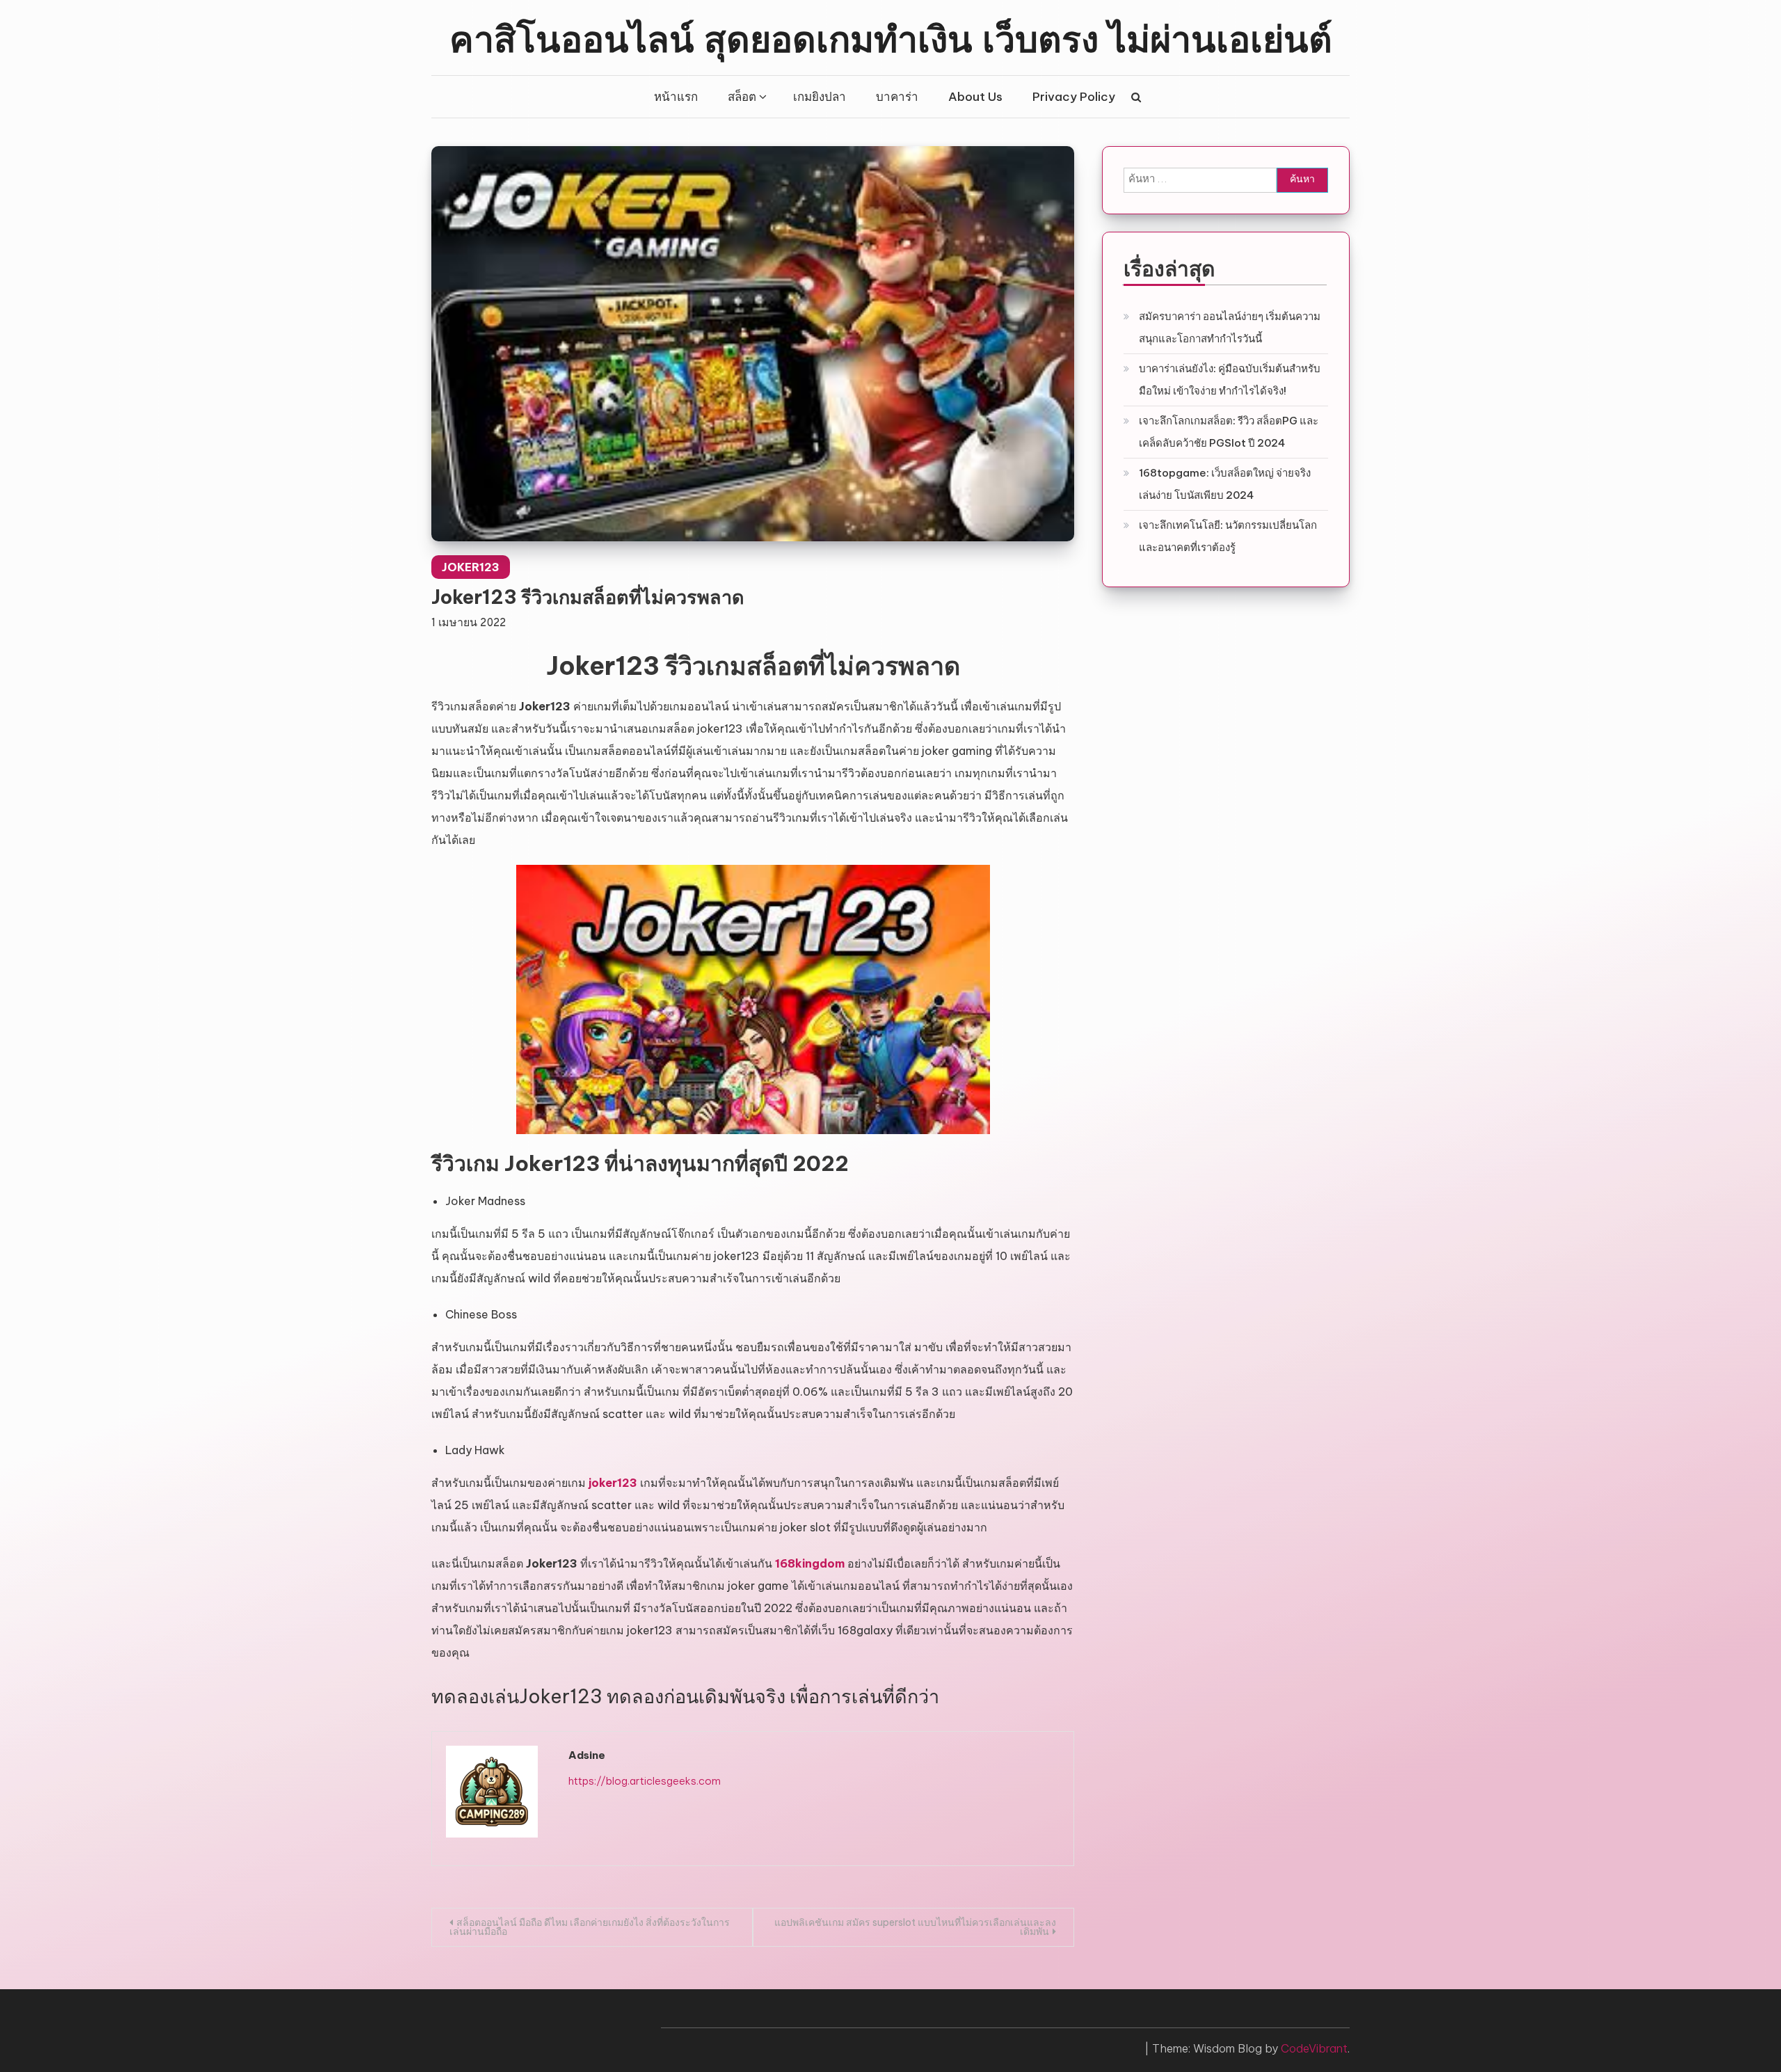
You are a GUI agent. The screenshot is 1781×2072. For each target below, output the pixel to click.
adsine (587, 1755)
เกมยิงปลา (820, 97)
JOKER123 (471, 567)
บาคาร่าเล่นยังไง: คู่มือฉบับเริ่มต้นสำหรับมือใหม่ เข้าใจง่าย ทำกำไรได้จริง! (1230, 380)
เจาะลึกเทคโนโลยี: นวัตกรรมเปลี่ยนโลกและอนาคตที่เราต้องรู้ (1228, 536)
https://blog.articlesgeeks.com (645, 1781)
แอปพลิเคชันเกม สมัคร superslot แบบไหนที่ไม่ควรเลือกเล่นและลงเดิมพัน (915, 1927)
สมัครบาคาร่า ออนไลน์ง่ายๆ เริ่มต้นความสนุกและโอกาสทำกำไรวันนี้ (1230, 327)
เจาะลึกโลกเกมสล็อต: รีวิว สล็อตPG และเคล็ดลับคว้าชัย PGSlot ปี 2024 (1229, 432)
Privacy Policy (1074, 97)
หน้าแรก (676, 97)
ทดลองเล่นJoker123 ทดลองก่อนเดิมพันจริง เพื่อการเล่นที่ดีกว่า (685, 1696)
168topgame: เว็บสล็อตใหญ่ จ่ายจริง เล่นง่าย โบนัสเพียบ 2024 (1225, 484)
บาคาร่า (897, 97)
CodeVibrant (1314, 2048)
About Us (975, 97)
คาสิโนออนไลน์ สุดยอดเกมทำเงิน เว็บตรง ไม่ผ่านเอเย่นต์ (891, 37)
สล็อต (742, 97)
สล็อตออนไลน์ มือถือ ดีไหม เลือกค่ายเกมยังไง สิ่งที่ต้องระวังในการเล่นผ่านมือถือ (590, 1927)
